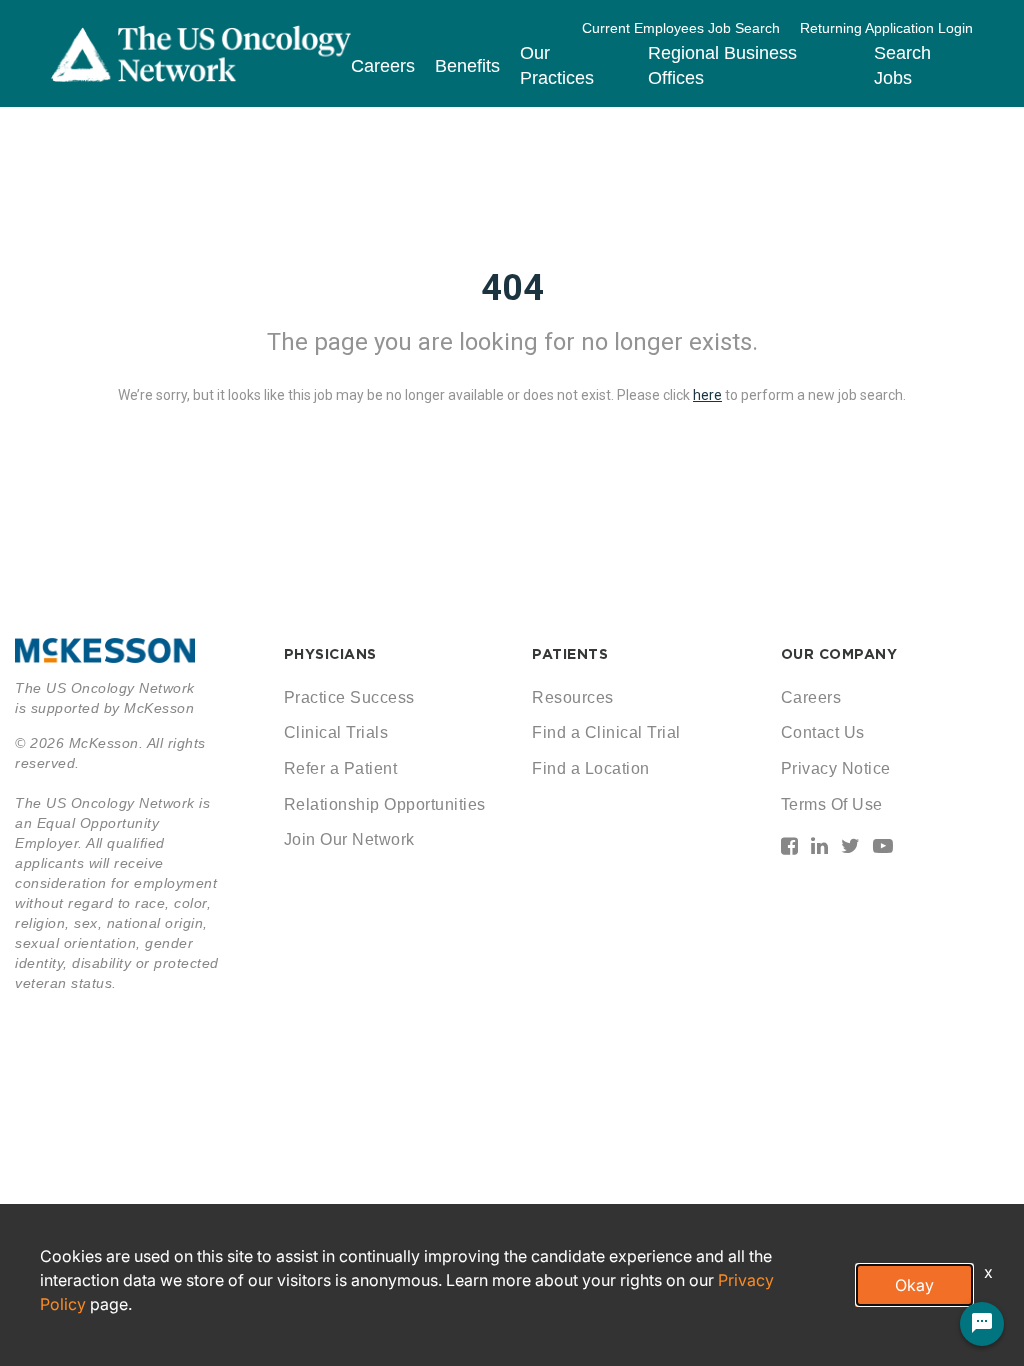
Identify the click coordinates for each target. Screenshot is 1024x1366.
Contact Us (823, 732)
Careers (383, 66)
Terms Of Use (832, 804)
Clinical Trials (336, 732)
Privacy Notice (836, 768)
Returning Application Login (886, 28)
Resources (573, 697)
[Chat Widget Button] (982, 1324)
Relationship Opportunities (385, 804)
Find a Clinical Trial (606, 732)
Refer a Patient (341, 768)
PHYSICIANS (330, 654)
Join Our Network (349, 839)
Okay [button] (914, 1285)
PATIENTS (570, 654)
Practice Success (349, 697)
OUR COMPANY (839, 654)
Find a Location (591, 768)
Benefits (467, 66)
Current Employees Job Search (681, 28)
